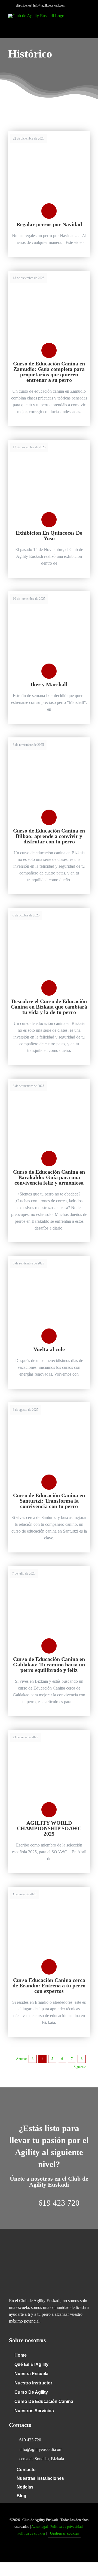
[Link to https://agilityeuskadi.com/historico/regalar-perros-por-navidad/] (49, 211)
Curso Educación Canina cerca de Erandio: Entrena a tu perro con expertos (49, 1985)
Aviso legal (40, 2527)
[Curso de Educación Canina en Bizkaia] (49, 910)
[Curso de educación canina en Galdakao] (49, 1568)
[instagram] (58, 2551)
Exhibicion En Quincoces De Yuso (49, 535)
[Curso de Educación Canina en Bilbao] (49, 739)
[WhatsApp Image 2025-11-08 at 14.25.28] (49, 593)
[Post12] (49, 1258)
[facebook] (40, 2551)
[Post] (49, 442)
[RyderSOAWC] (49, 1732)
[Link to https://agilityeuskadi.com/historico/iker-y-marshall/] (49, 671)
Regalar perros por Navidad (49, 224)
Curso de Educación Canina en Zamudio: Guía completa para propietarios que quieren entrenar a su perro (49, 372)
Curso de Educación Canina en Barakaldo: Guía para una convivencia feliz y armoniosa (49, 1177)
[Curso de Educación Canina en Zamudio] (49, 273)
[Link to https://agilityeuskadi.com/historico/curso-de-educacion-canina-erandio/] (49, 1967)
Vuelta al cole (49, 1349)
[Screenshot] (49, 133)
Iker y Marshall (49, 684)
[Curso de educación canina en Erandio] (49, 1889)
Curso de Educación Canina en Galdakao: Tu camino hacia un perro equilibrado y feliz (49, 1664)
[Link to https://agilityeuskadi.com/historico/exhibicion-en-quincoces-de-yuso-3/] (49, 520)
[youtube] (49, 2551)
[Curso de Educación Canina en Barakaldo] (49, 1081)
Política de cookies (31, 2533)
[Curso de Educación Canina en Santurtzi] (49, 1404)
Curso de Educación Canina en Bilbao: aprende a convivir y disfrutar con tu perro (49, 836)
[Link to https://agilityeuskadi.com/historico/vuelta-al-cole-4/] (49, 1336)
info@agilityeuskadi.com (49, 5)
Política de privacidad (67, 2527)
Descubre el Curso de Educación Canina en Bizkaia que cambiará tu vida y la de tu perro (49, 1007)
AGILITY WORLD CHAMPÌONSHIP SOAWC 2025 (49, 1828)
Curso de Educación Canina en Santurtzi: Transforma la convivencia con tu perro (49, 1501)
